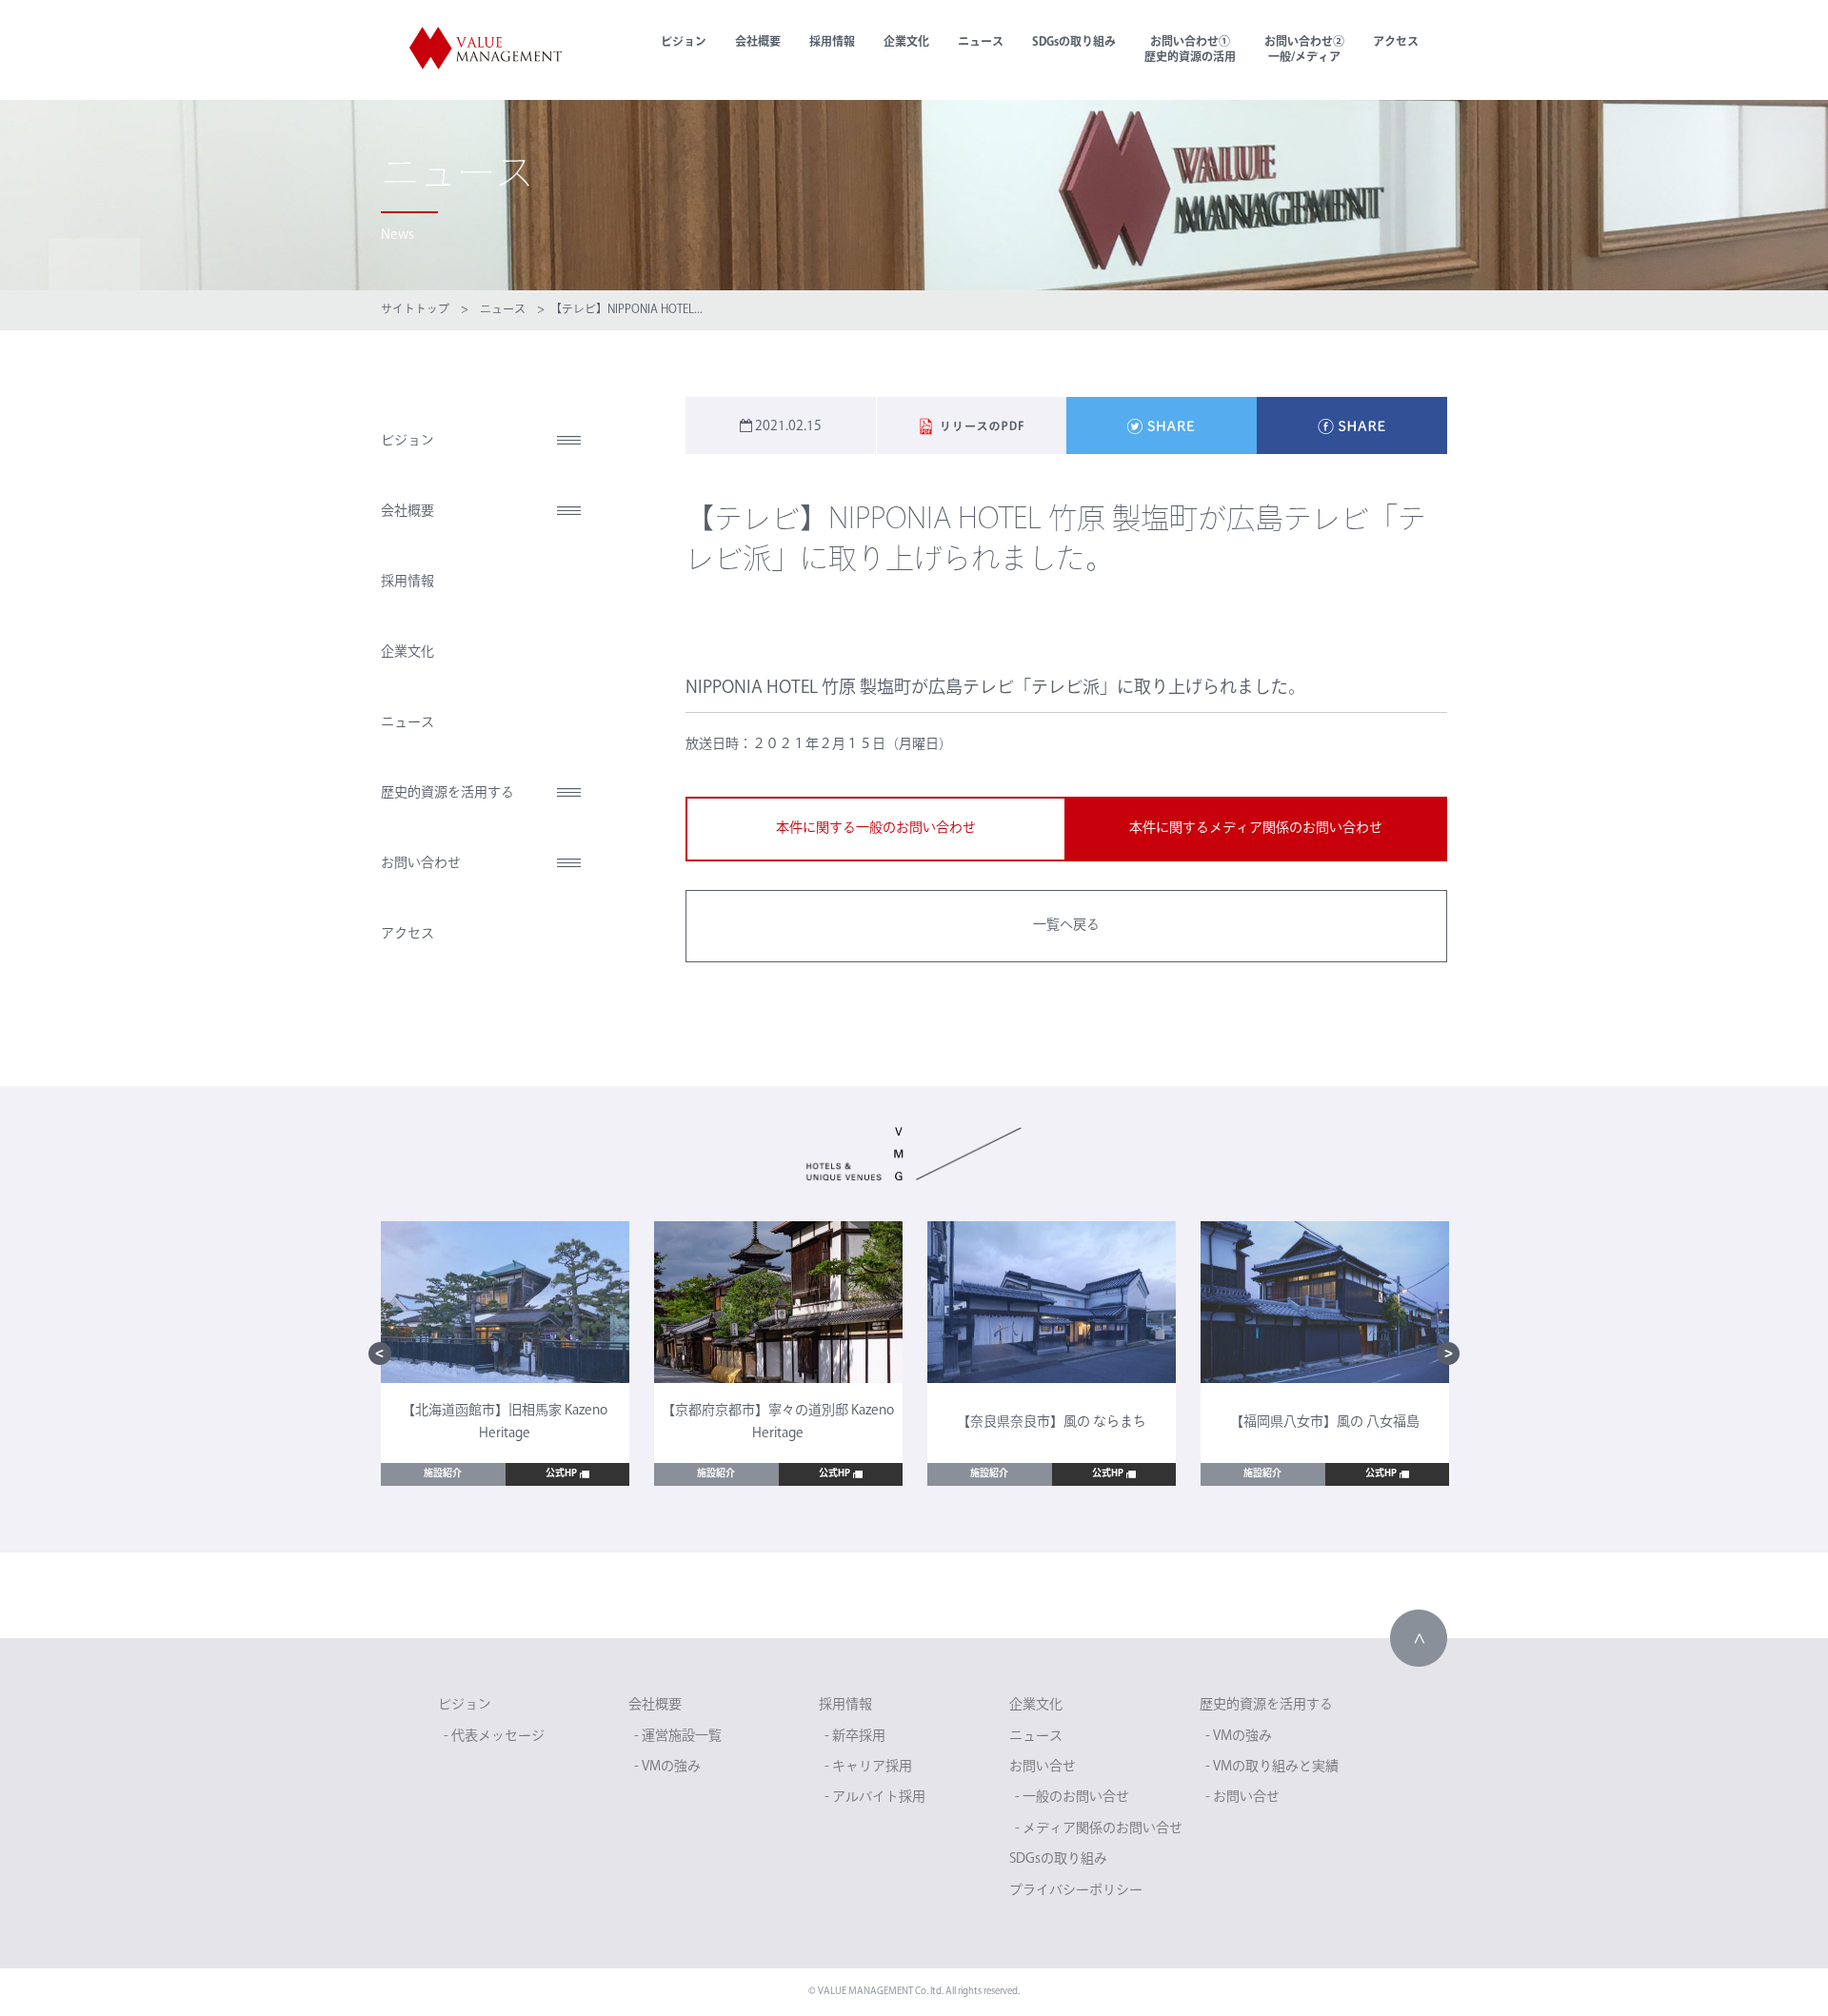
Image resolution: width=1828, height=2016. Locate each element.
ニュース (981, 43)
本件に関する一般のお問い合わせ (876, 829)
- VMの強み (667, 1767)
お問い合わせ (421, 864)
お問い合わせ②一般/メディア (1304, 50)
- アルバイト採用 (875, 1798)
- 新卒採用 (855, 1737)
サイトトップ (415, 310)
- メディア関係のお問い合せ (1099, 1829)
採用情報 (832, 43)
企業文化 (906, 43)
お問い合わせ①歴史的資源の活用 (1190, 50)
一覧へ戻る (1066, 926)
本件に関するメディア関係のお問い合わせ (1256, 829)
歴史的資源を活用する (447, 793)
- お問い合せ (1242, 1798)
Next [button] (1448, 1354)
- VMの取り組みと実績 (1272, 1767)
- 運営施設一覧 (678, 1737)
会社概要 (758, 43)
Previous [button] (380, 1354)
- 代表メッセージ (494, 1737)
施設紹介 (443, 1474)
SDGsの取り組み (1074, 43)
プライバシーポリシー (1076, 1891)
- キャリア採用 (868, 1767)
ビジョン (684, 43)
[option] (505, 1354)
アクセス (1396, 43)
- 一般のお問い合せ (1072, 1798)
